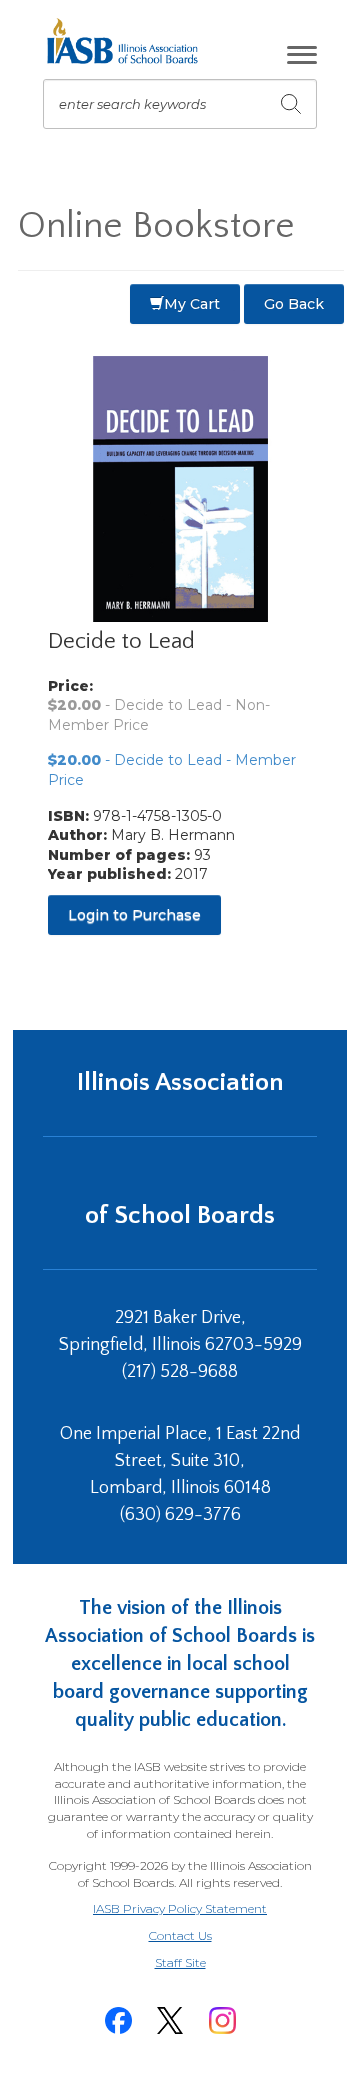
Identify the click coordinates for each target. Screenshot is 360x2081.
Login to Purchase (134, 915)
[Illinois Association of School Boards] (129, 41)
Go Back (294, 304)
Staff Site (205, 1963)
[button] (302, 55)
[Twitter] (170, 2020)
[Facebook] (118, 2020)
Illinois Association (180, 1082)
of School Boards (180, 1215)
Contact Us (180, 1935)
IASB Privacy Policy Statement (180, 1908)
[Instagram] (222, 2020)
